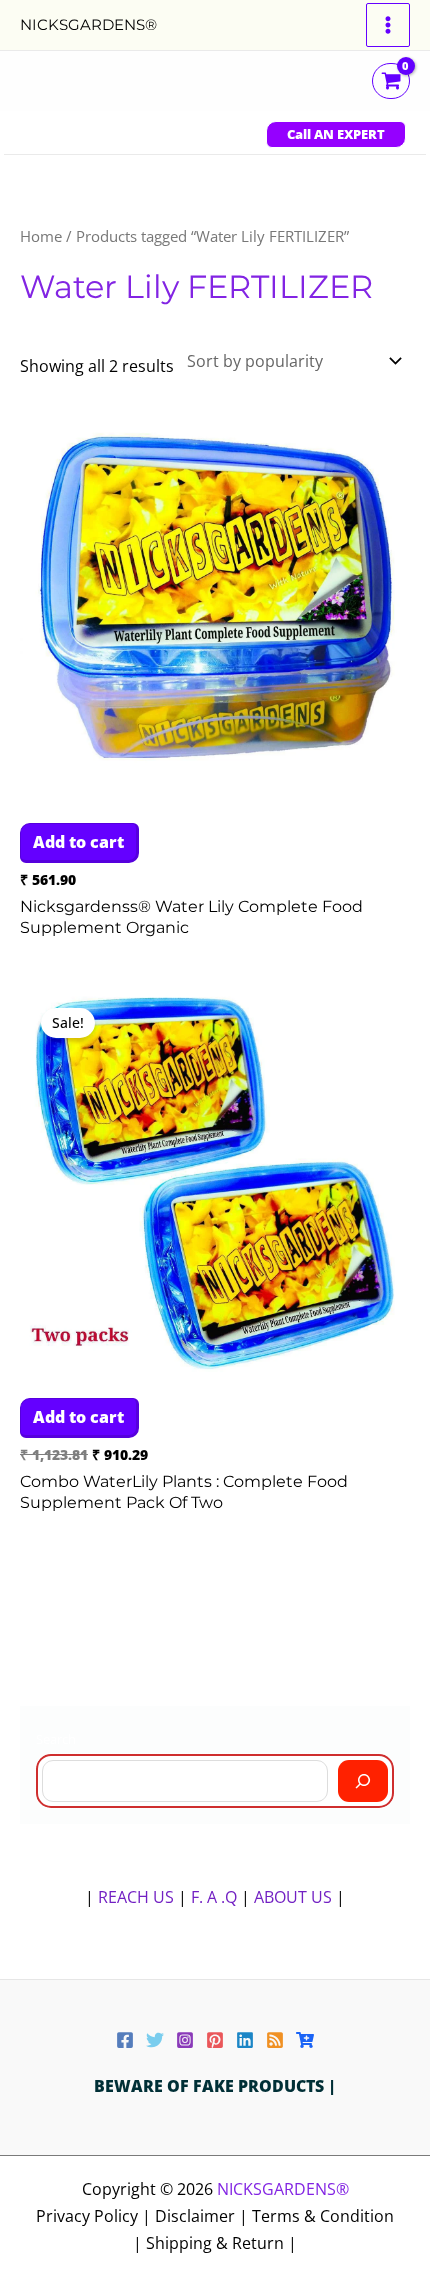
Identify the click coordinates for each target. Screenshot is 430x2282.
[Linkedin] (245, 2040)
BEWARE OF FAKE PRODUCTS (211, 2086)
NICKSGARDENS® (88, 24)
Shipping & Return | (221, 2243)
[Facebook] (125, 2040)
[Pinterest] (215, 2040)
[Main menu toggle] (388, 25)
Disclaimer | (203, 2216)
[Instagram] (185, 2040)
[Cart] (305, 2040)
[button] (336, 134)
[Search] (363, 1781)
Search (56, 1739)
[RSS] (275, 2040)
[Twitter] (155, 2040)
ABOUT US (293, 1897)
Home (41, 236)
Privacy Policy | (95, 2216)
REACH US (136, 1897)
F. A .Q (216, 1897)
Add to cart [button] (78, 842)
